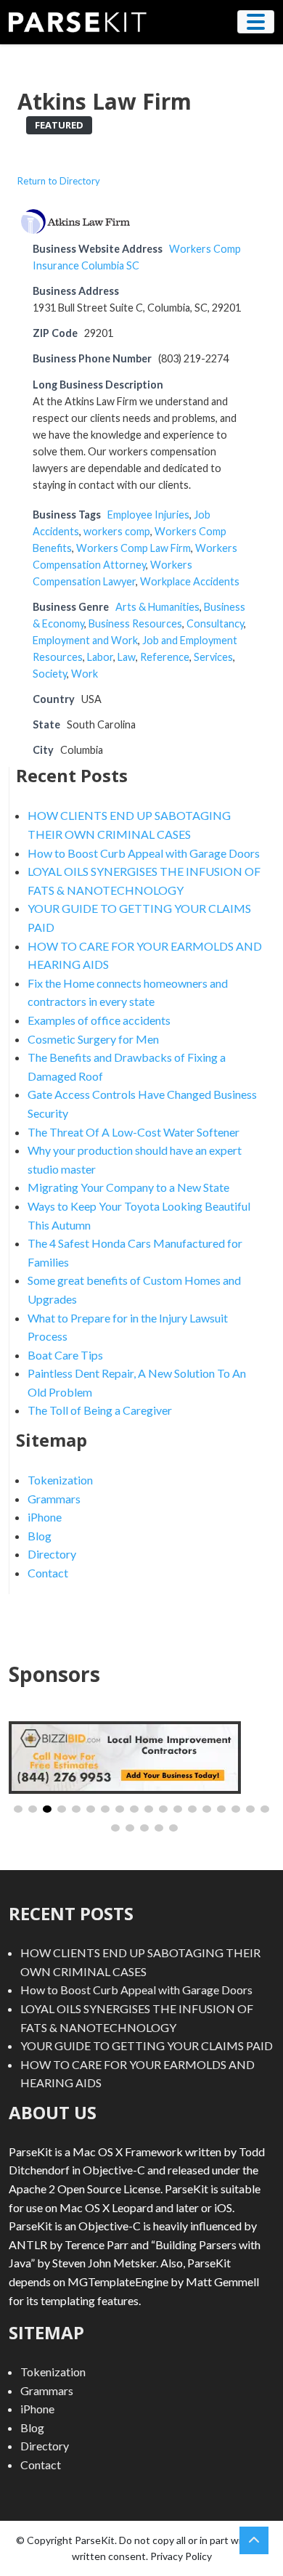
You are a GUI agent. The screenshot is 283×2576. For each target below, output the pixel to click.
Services (213, 657)
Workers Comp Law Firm (134, 548)
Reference (165, 657)
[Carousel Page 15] (221, 1809)
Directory (52, 1554)
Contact (48, 1573)
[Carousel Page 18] (265, 1809)
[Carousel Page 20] (130, 1828)
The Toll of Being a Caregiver (100, 1410)
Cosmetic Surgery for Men (93, 1039)
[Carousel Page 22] (159, 1828)
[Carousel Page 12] (178, 1809)
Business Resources (135, 623)
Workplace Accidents (190, 581)
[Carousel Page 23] (173, 1828)
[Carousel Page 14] (207, 1809)
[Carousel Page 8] (120, 1809)
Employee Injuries (148, 515)
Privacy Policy (181, 2556)
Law (127, 657)
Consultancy (215, 623)
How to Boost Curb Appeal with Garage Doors (144, 853)
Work (85, 674)
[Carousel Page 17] (250, 1809)
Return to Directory (59, 181)
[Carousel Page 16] (236, 1809)
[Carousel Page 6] (91, 1809)
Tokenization (60, 1480)
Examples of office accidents (99, 1020)
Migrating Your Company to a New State (128, 1187)
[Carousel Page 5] (76, 1809)
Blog (40, 1536)
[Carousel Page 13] (192, 1809)
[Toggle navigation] (256, 22)
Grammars (54, 1499)
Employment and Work (85, 640)
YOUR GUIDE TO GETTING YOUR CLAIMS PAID (147, 2045)
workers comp (117, 531)
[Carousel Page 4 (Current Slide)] (62, 1809)
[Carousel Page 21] (144, 1828)
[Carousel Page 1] (18, 1809)
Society (50, 674)
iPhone (45, 1517)
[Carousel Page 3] (47, 1809)
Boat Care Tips (65, 1355)
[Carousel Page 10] (149, 1809)
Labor (100, 657)
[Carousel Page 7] (105, 1809)
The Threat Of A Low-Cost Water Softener (134, 1132)
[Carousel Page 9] (134, 1809)
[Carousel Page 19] (115, 1828)
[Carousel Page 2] (33, 1809)
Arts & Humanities (157, 607)
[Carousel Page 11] (163, 1809)
